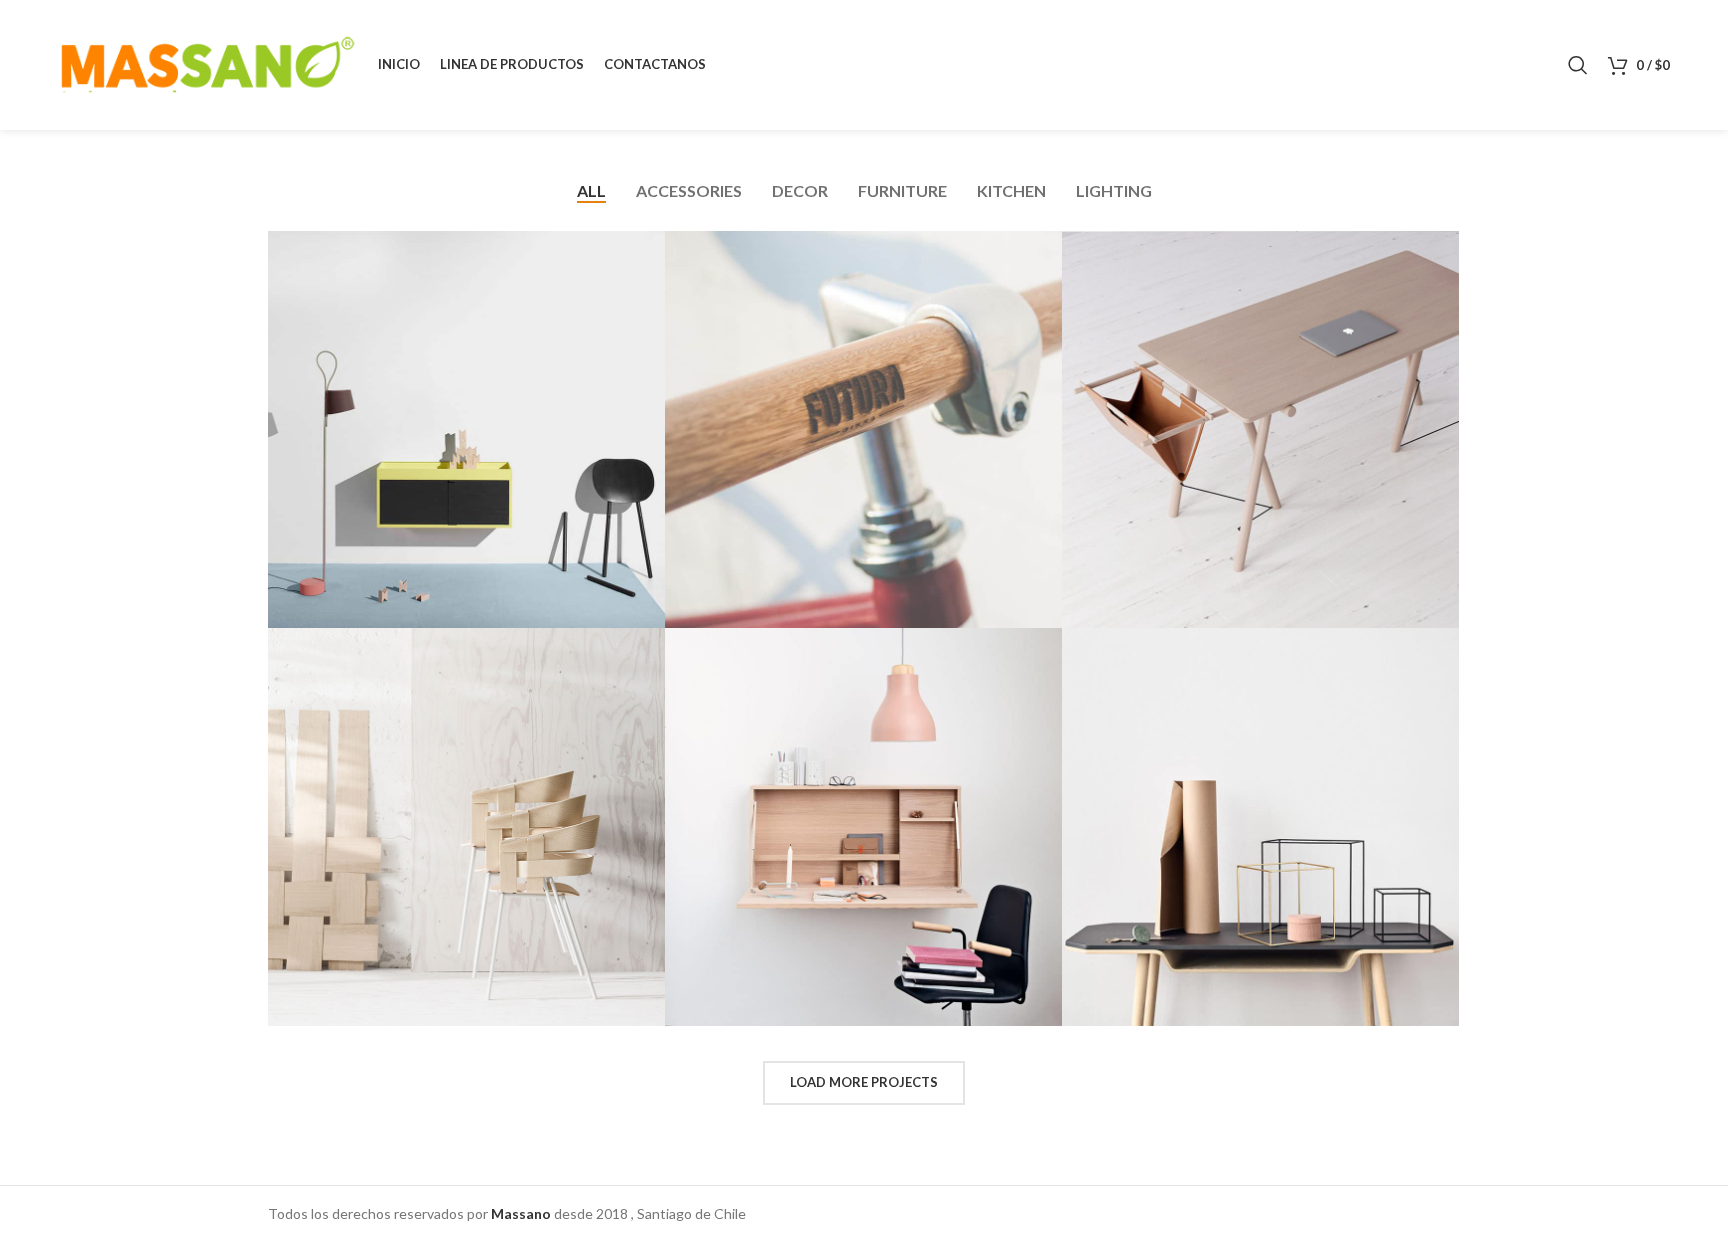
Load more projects (864, 1082)
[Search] (1578, 65)
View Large (650, 246)
